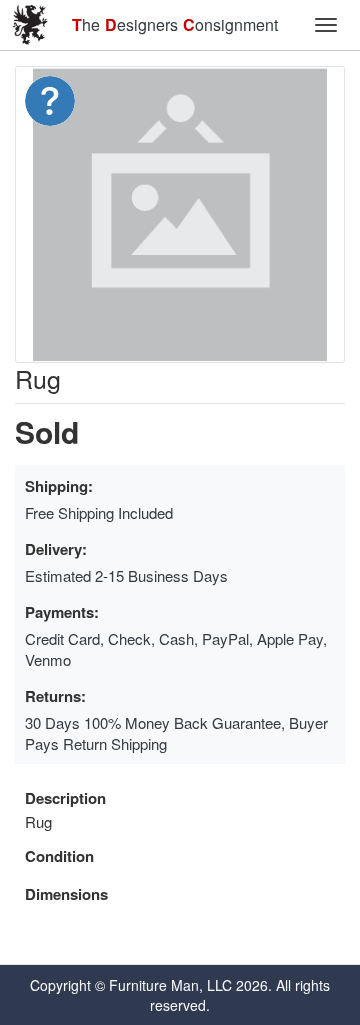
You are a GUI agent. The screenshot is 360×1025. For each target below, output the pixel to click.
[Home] (30, 25)
